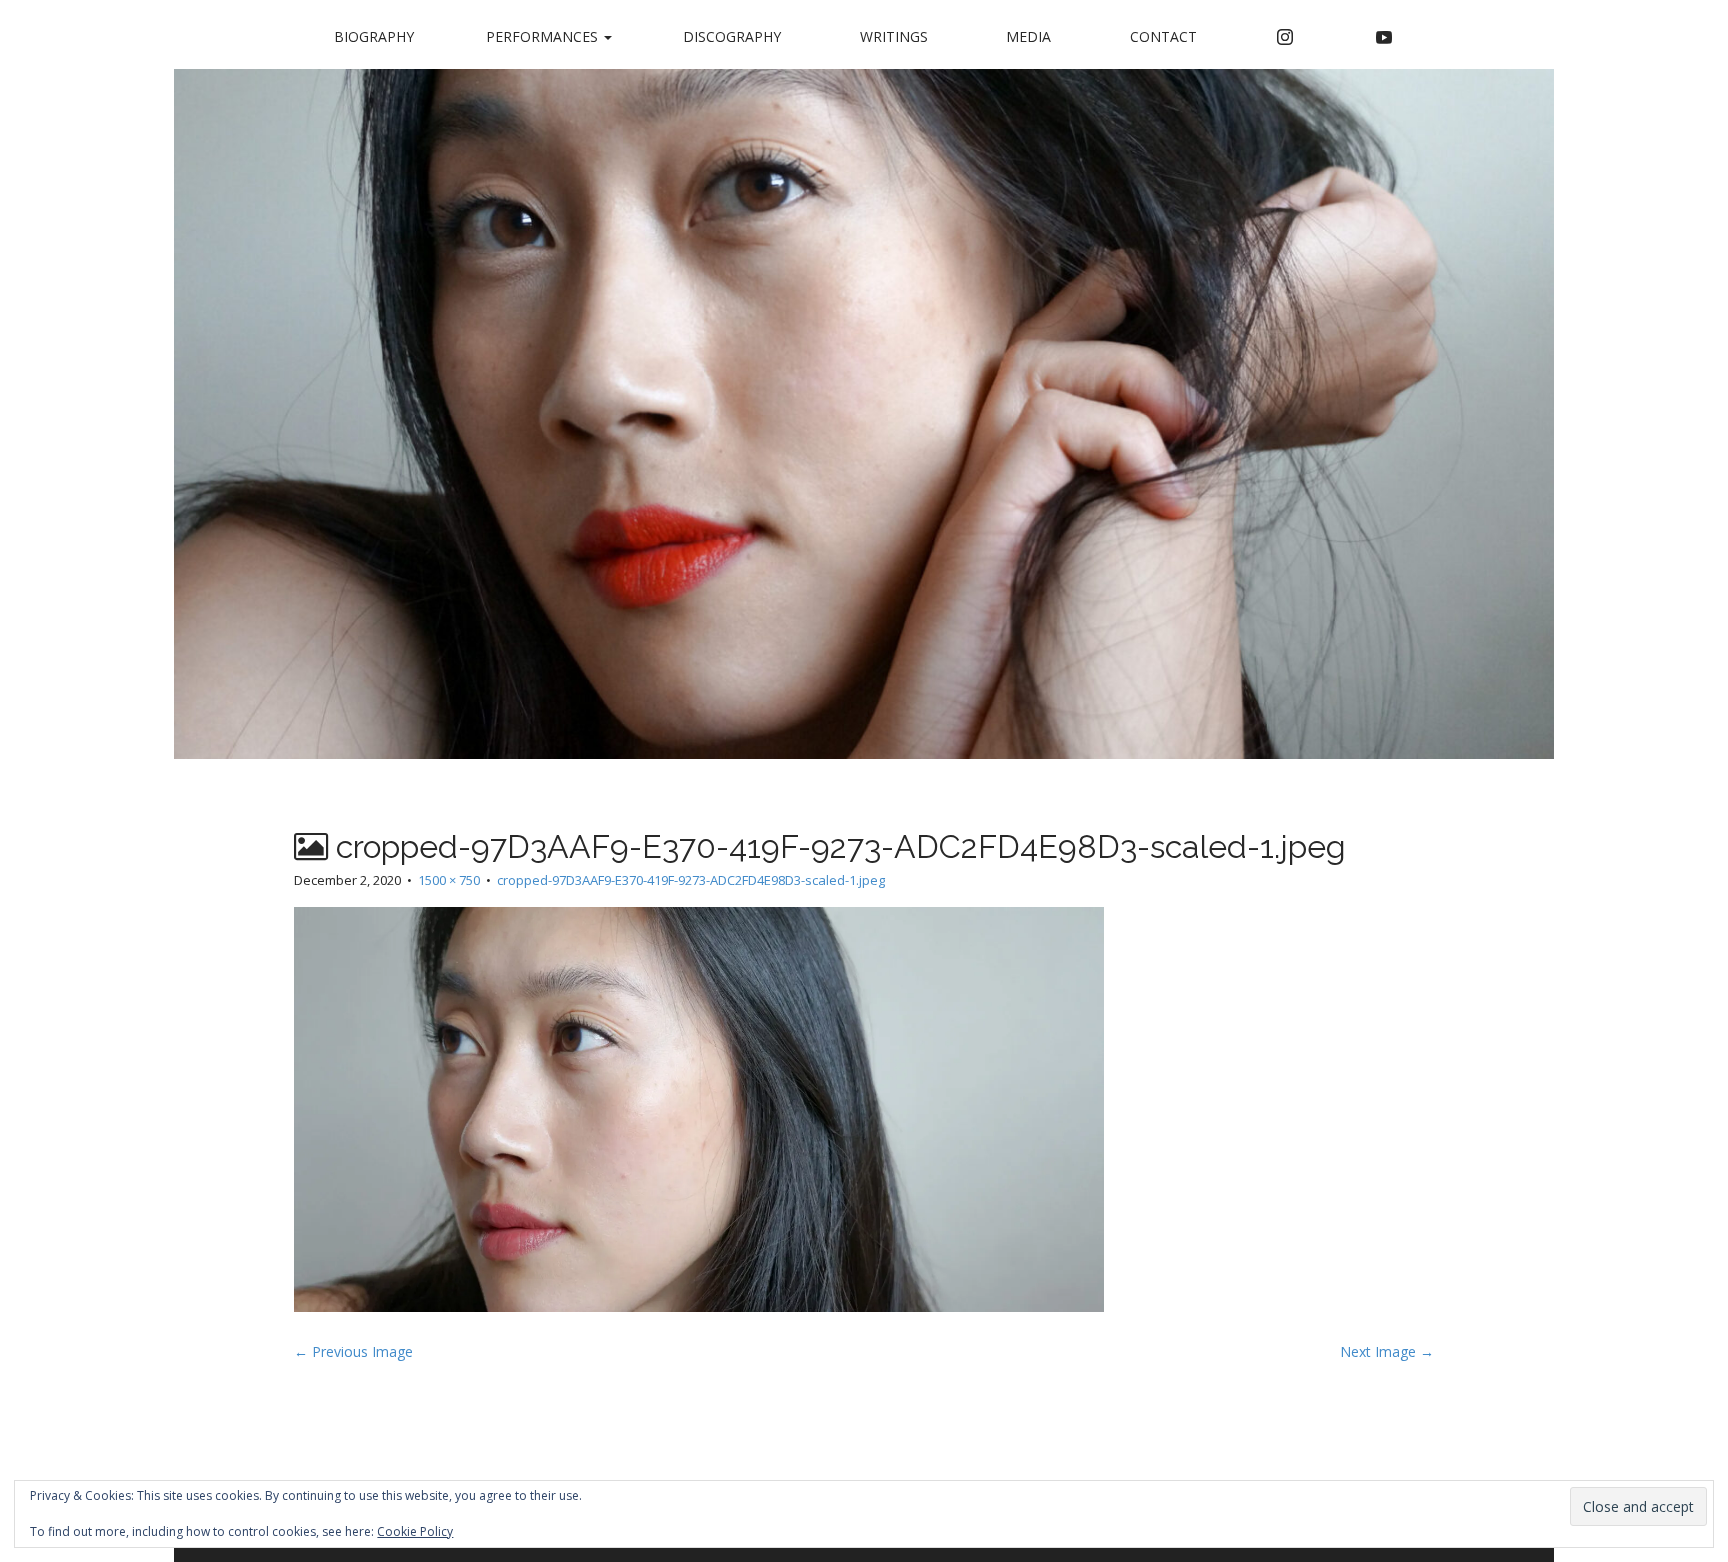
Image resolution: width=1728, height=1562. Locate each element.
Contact (1163, 36)
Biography (374, 36)
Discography (732, 36)
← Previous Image (353, 1351)
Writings (894, 36)
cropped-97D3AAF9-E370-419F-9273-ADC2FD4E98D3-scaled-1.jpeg (691, 880)
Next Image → (1387, 1351)
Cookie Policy (415, 1531)
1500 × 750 (449, 880)
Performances (544, 36)
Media (1028, 36)
